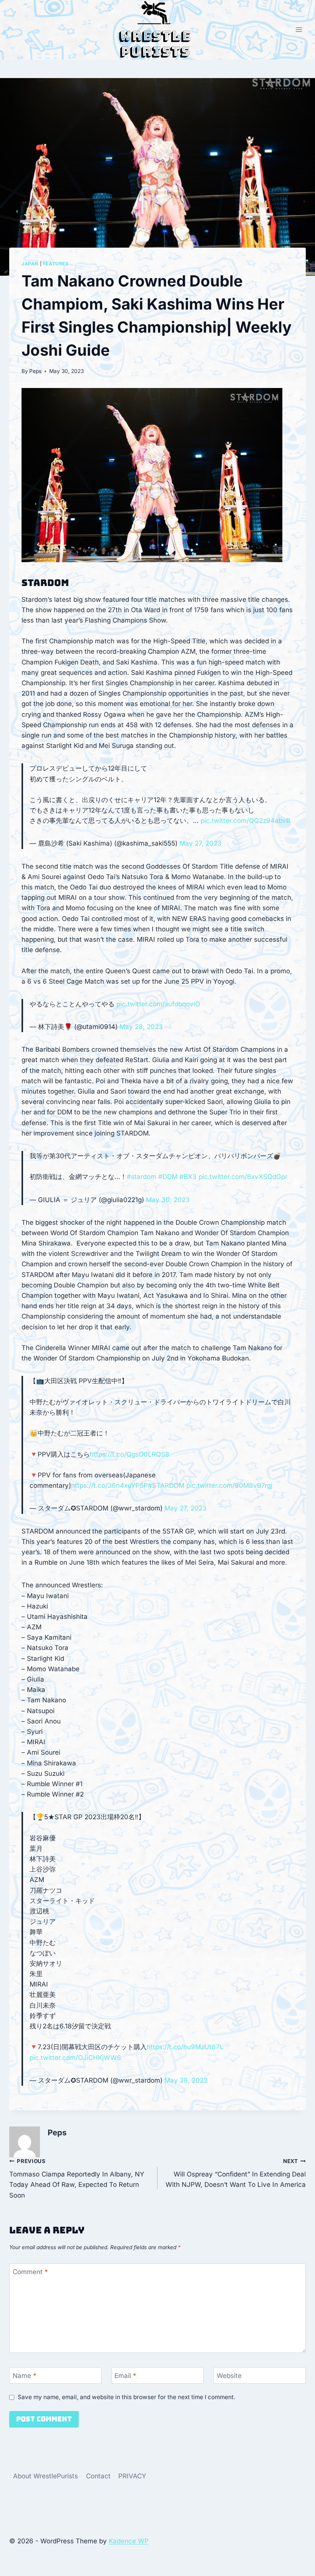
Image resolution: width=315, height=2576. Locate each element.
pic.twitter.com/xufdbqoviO (158, 1004)
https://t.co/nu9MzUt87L (185, 2047)
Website (229, 2376)
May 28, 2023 (141, 1027)
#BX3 (188, 1177)
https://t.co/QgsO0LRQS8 (130, 1454)
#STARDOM (166, 1485)
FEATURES (56, 264)
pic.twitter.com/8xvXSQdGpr (243, 1177)
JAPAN (30, 264)
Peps (35, 371)
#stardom (142, 1177)
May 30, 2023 (168, 1200)
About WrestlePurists (46, 2476)
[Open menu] (299, 30)
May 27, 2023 (201, 843)
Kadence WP (129, 2541)
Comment (30, 2272)
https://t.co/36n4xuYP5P (109, 1485)
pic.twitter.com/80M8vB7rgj (229, 1485)
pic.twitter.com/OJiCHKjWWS (75, 2058)
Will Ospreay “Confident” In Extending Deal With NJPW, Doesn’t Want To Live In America (236, 2173)
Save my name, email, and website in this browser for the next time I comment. (126, 2397)
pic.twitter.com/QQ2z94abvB (245, 821)
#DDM (168, 1177)
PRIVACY (132, 2476)
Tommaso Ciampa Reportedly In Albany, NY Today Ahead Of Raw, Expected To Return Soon (77, 2179)
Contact (98, 2476)
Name (25, 2376)
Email (125, 2376)
